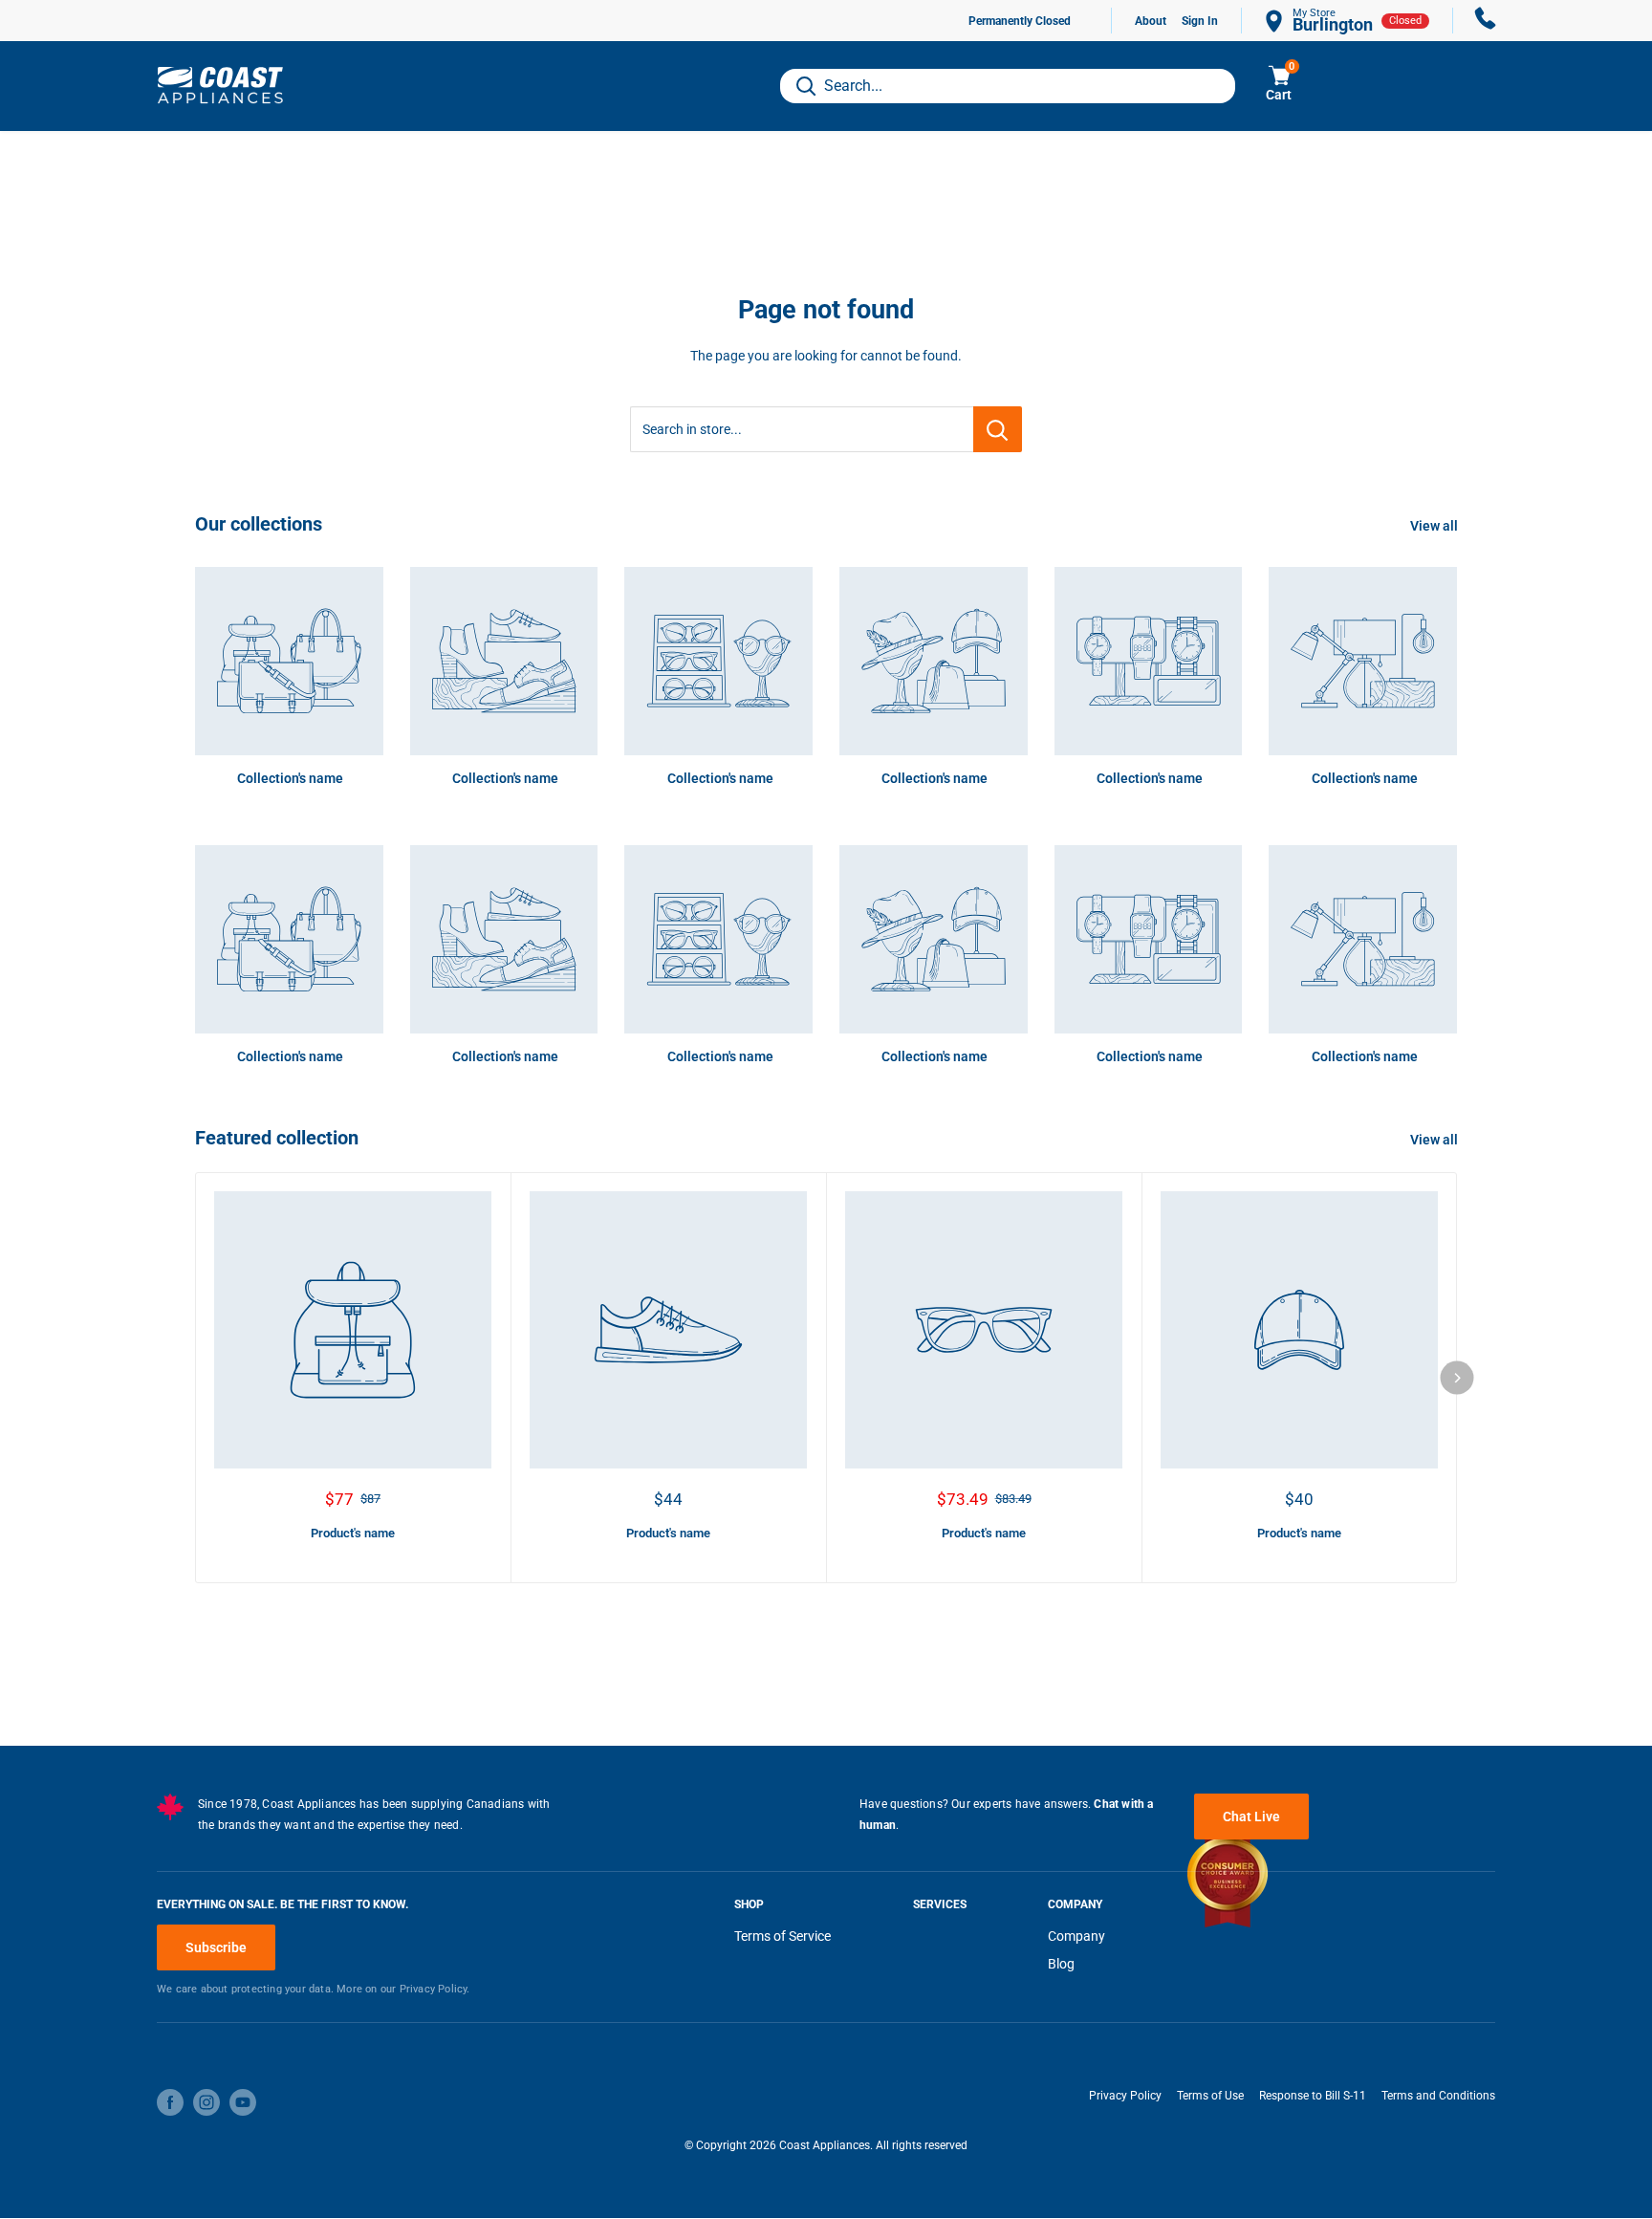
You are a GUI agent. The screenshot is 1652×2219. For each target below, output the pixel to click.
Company (1076, 1936)
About (1151, 21)
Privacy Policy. (435, 1989)
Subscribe (216, 1947)
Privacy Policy (1125, 2096)
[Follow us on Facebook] (170, 2102)
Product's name (353, 1533)
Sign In (1200, 21)
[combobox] (1008, 86)
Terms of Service (783, 1936)
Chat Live (1251, 1817)
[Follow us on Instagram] (206, 2102)
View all (1435, 526)
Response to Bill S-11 (1313, 2096)
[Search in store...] (998, 429)
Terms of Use (1210, 2096)
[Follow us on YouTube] (243, 2102)
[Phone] (1486, 21)
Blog (1061, 1964)
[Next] (1457, 1377)
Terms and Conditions (1438, 2096)
